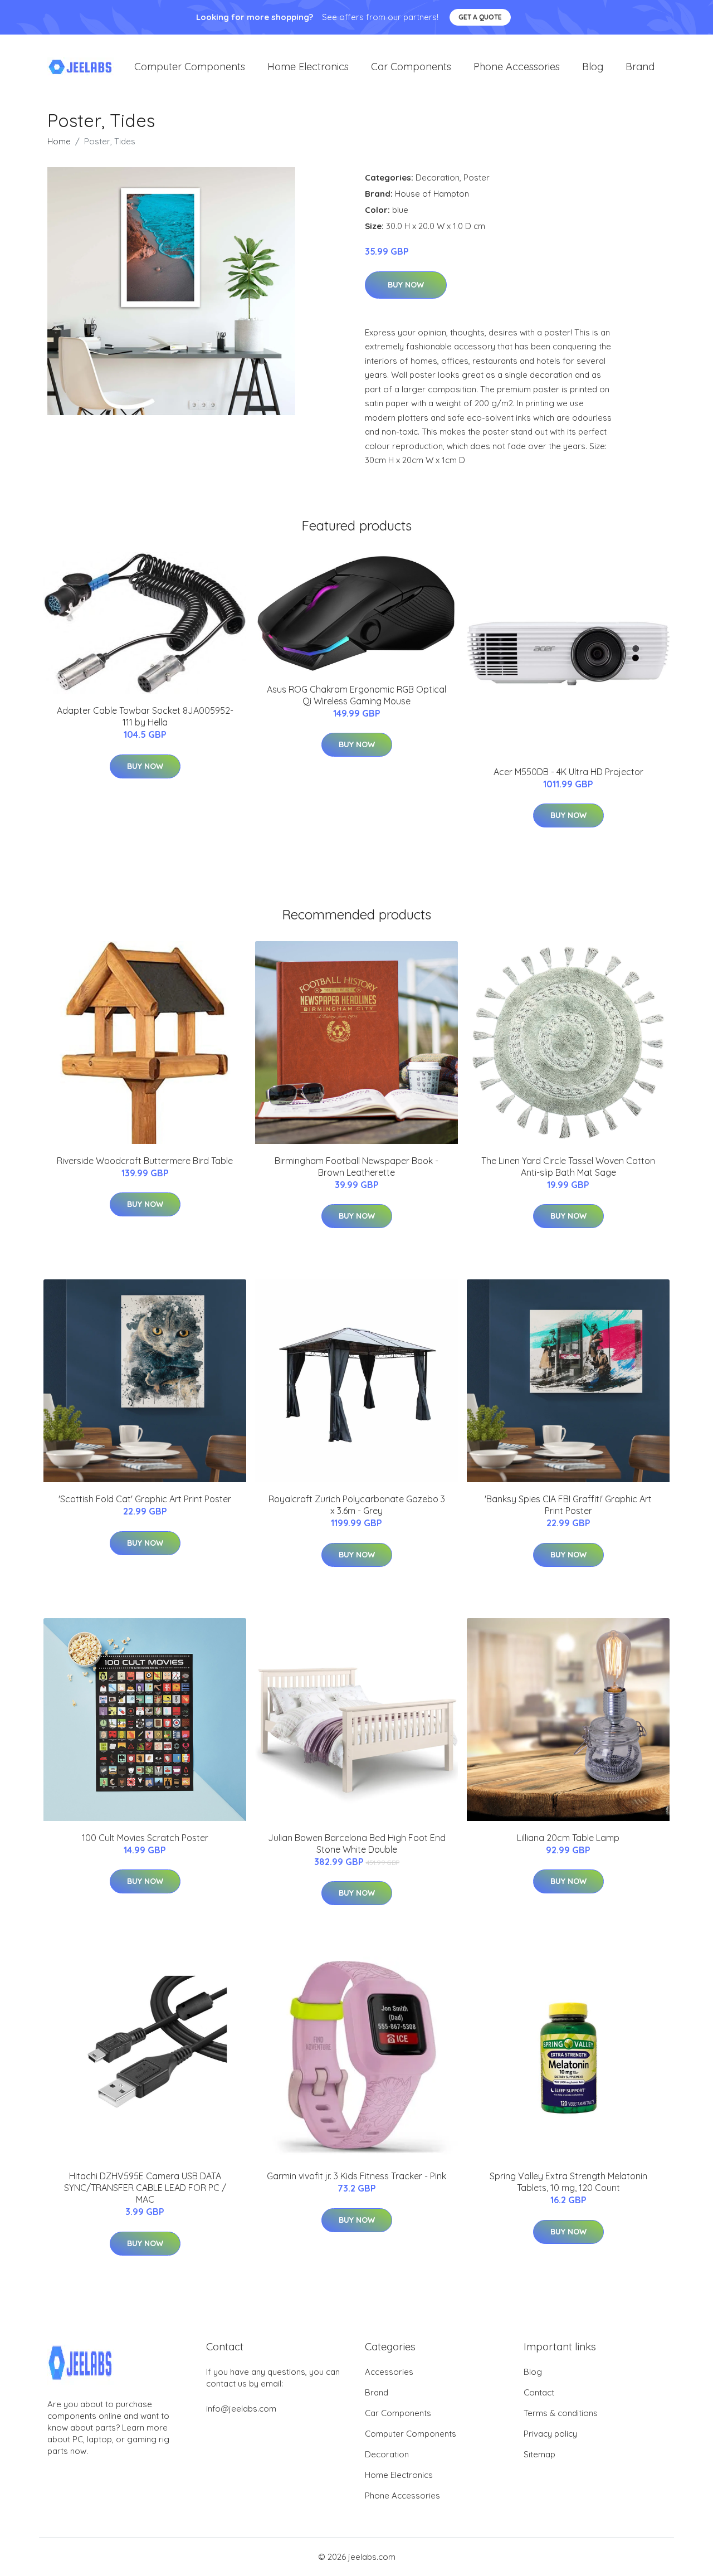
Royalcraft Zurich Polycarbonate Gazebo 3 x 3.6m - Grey (357, 1505)
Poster (477, 177)
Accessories (389, 2372)
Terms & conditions (561, 2413)
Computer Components (190, 67)
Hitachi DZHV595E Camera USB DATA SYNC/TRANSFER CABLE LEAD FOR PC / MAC (145, 2188)
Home (59, 141)
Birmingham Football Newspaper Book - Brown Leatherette (356, 1167)
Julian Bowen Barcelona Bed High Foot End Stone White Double (357, 1844)
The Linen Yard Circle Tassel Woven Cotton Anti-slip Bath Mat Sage (568, 1167)
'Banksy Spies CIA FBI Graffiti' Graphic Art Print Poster (568, 1505)
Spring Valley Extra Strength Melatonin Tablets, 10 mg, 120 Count (568, 2182)
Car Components (411, 67)
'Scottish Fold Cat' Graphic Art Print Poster (145, 1499)
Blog (593, 67)
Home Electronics (308, 67)
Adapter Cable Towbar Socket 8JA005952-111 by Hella (145, 716)
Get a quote (480, 17)
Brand (640, 67)
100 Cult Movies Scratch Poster (145, 1838)
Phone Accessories (517, 67)
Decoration (438, 177)
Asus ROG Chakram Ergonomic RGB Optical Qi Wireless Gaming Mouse (356, 695)
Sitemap (539, 2454)
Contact (539, 2392)
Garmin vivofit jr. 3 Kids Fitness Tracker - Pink (356, 2176)
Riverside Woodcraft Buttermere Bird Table (145, 1161)
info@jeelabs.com (241, 2409)
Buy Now (406, 285)
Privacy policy (550, 2434)
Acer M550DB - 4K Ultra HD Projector (568, 772)
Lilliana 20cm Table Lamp (568, 1838)
